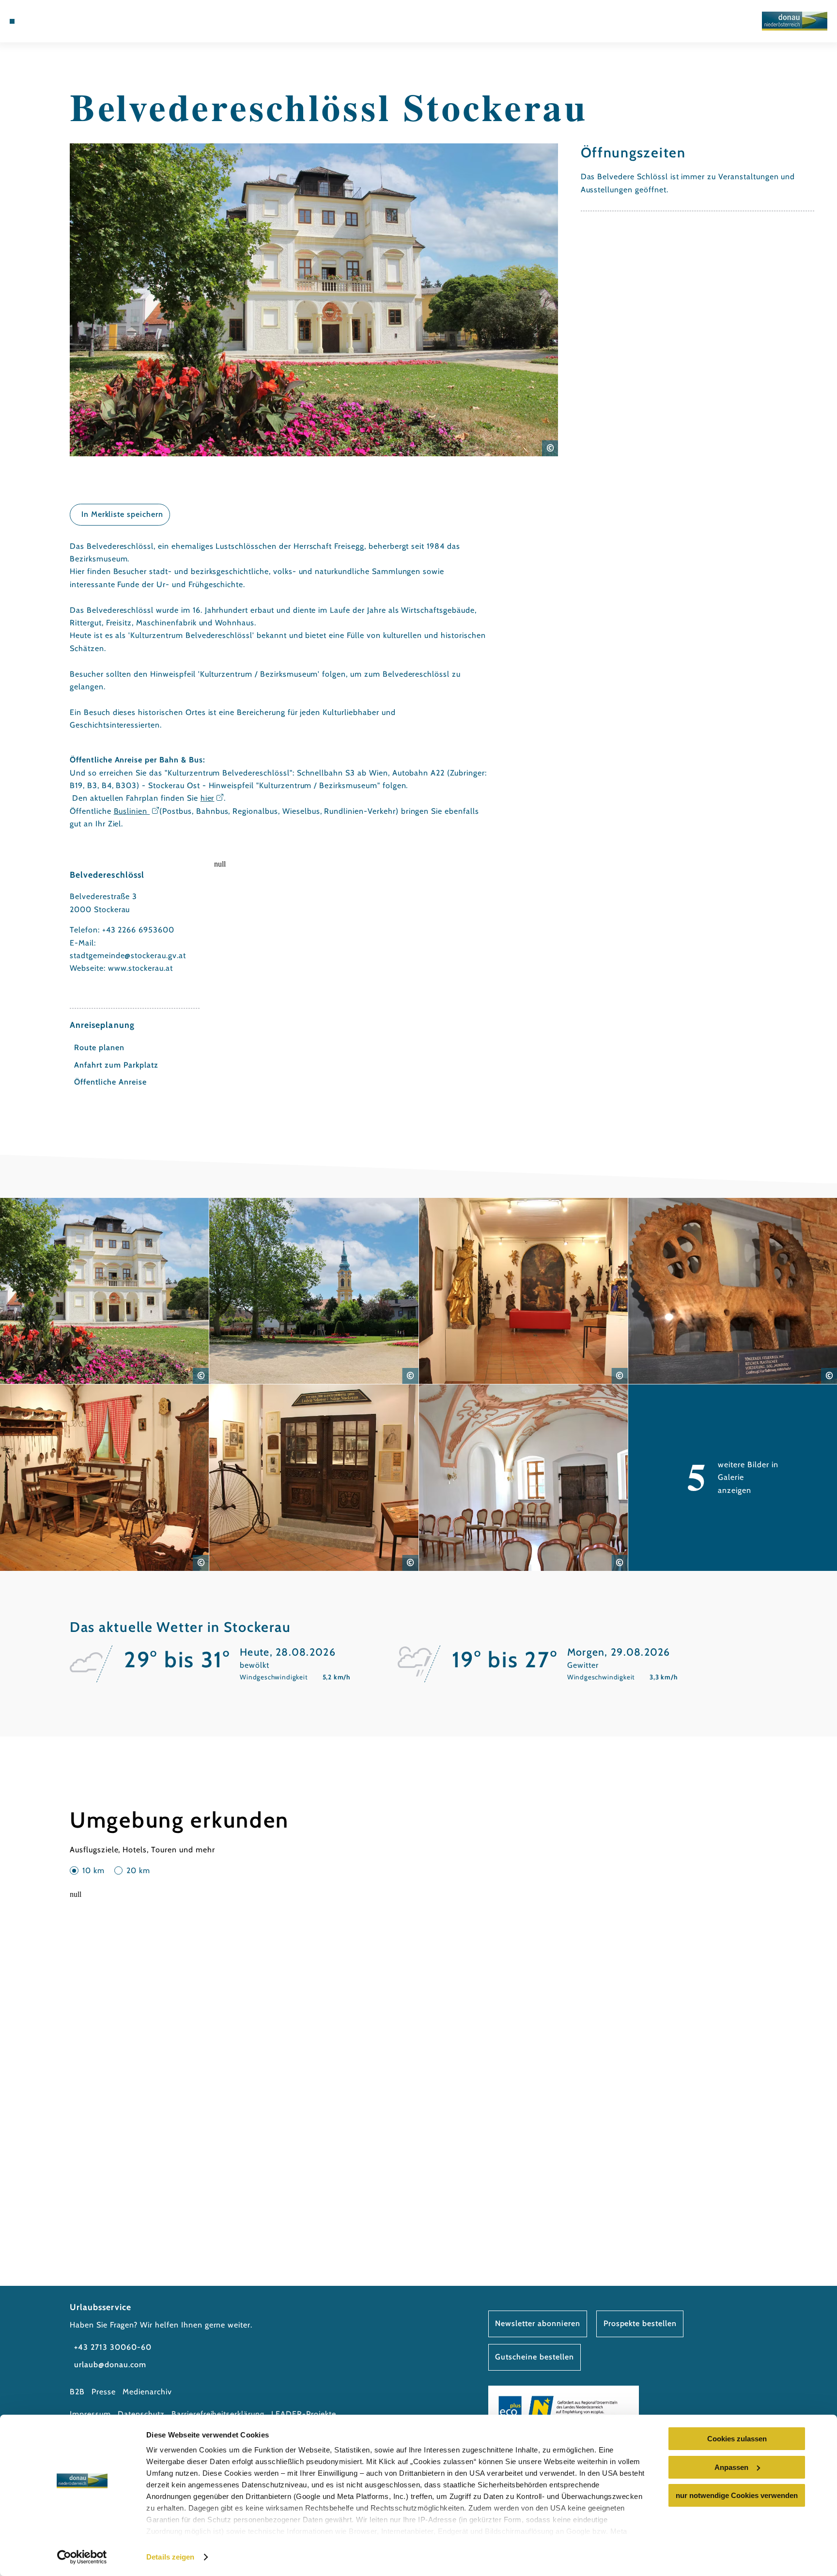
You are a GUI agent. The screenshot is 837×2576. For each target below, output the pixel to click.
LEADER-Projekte (303, 2414)
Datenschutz (141, 2414)
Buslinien (132, 811)
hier (208, 798)
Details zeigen (170, 2557)
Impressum (90, 2414)
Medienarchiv (147, 2392)
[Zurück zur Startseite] (795, 21)
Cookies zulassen (737, 2439)
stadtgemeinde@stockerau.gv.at (128, 955)
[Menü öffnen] (12, 21)
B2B (77, 2392)
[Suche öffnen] (78, 21)
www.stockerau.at (140, 968)
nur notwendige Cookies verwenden (737, 2495)
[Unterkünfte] (37, 21)
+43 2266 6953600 (138, 930)
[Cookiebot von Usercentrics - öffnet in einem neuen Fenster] (82, 2557)
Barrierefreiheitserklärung (218, 2414)
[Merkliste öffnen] (64, 21)
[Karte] (51, 21)
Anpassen (731, 2467)
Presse (104, 2392)
